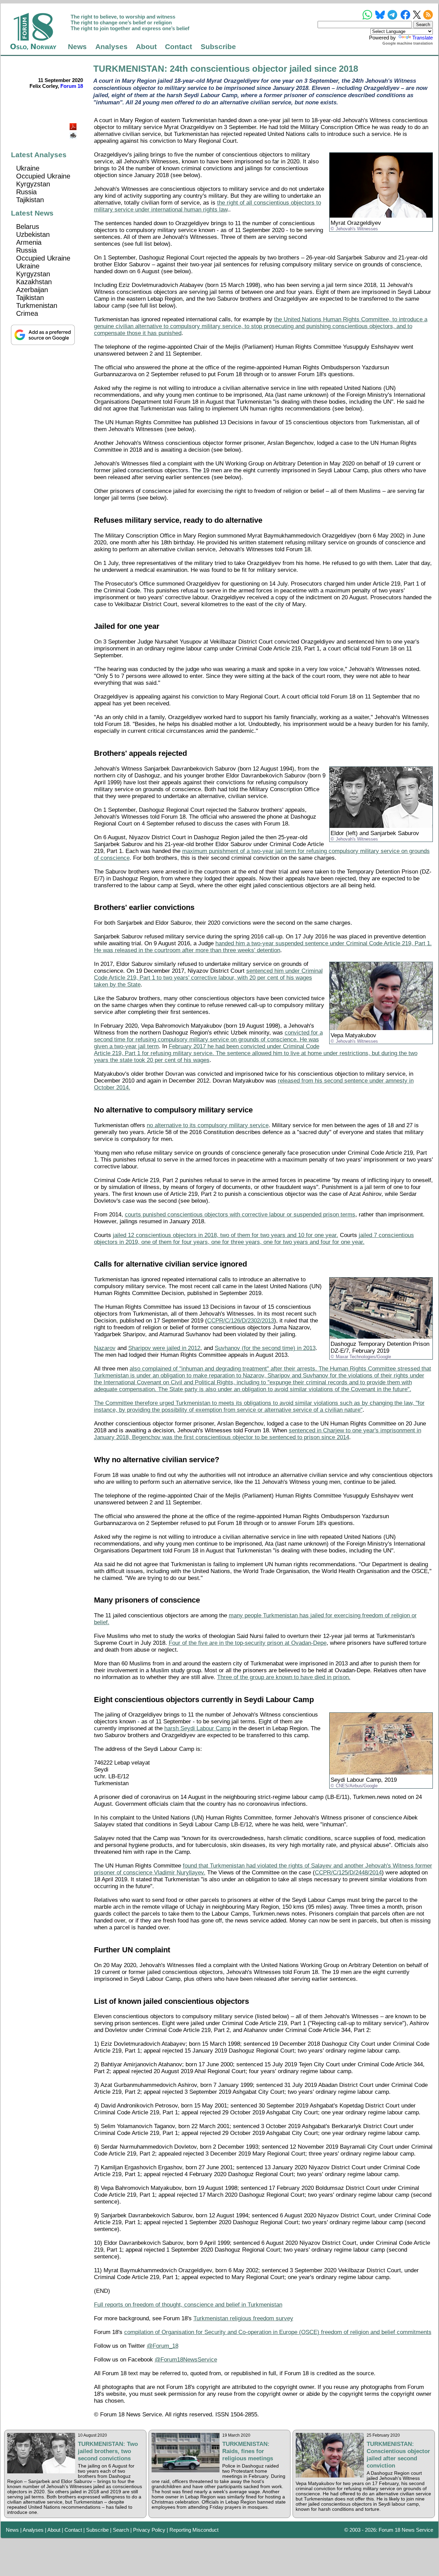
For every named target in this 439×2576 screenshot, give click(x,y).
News (77, 47)
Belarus (28, 227)
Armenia (29, 242)
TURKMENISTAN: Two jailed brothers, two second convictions (108, 2451)
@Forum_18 (163, 2346)
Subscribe (218, 47)
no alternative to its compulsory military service (208, 1125)
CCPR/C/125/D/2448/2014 (348, 1873)
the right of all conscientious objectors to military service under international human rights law (207, 206)
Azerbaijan (32, 290)
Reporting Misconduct (194, 2530)
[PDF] (74, 125)
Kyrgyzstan (33, 184)
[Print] (74, 133)
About (146, 47)
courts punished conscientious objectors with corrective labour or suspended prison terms (240, 1215)
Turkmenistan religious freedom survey (243, 2318)
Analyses (111, 47)
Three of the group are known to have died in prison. (284, 1677)
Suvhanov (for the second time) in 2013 (265, 1348)
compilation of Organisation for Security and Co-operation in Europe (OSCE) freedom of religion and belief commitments (278, 2332)
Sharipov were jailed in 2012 (164, 1348)
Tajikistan (30, 200)
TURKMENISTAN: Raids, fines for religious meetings (248, 2451)
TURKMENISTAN (129, 69)
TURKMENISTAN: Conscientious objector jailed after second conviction (398, 2455)
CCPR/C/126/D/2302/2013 (241, 1321)
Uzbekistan (33, 234)
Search (121, 2530)
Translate (423, 38)
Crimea (27, 313)
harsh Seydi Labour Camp (198, 1728)
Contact (179, 47)
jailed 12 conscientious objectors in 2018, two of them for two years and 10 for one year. (226, 1235)
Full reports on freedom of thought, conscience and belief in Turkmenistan (188, 2305)
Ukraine (28, 168)
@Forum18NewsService (186, 2360)
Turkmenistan (37, 305)
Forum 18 (72, 86)
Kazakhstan (34, 282)
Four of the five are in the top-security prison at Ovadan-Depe (248, 1643)
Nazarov (105, 1348)
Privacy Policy (149, 2530)
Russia (26, 192)
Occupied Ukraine (43, 176)
